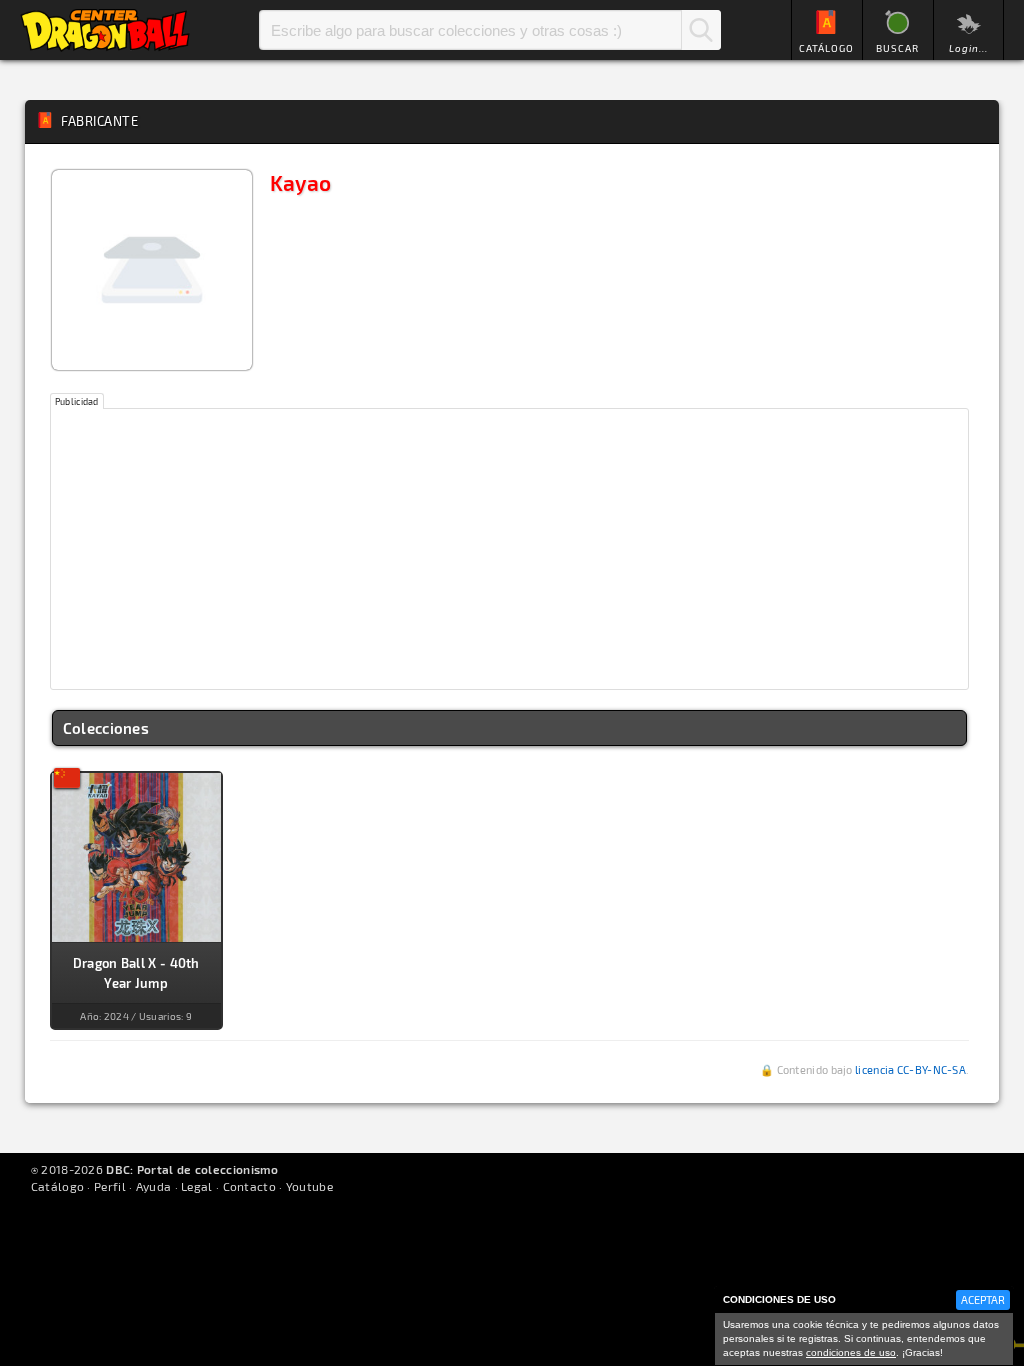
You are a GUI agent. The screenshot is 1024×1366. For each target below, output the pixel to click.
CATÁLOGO (826, 48)
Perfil (110, 1186)
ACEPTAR (983, 1299)
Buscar (701, 30)
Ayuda (154, 1186)
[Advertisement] (510, 549)
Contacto (249, 1186)
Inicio (105, 30)
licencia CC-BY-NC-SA (910, 1069)
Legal (197, 1186)
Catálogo (57, 1186)
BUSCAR (897, 48)
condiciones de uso (851, 1352)
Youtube (309, 1186)
